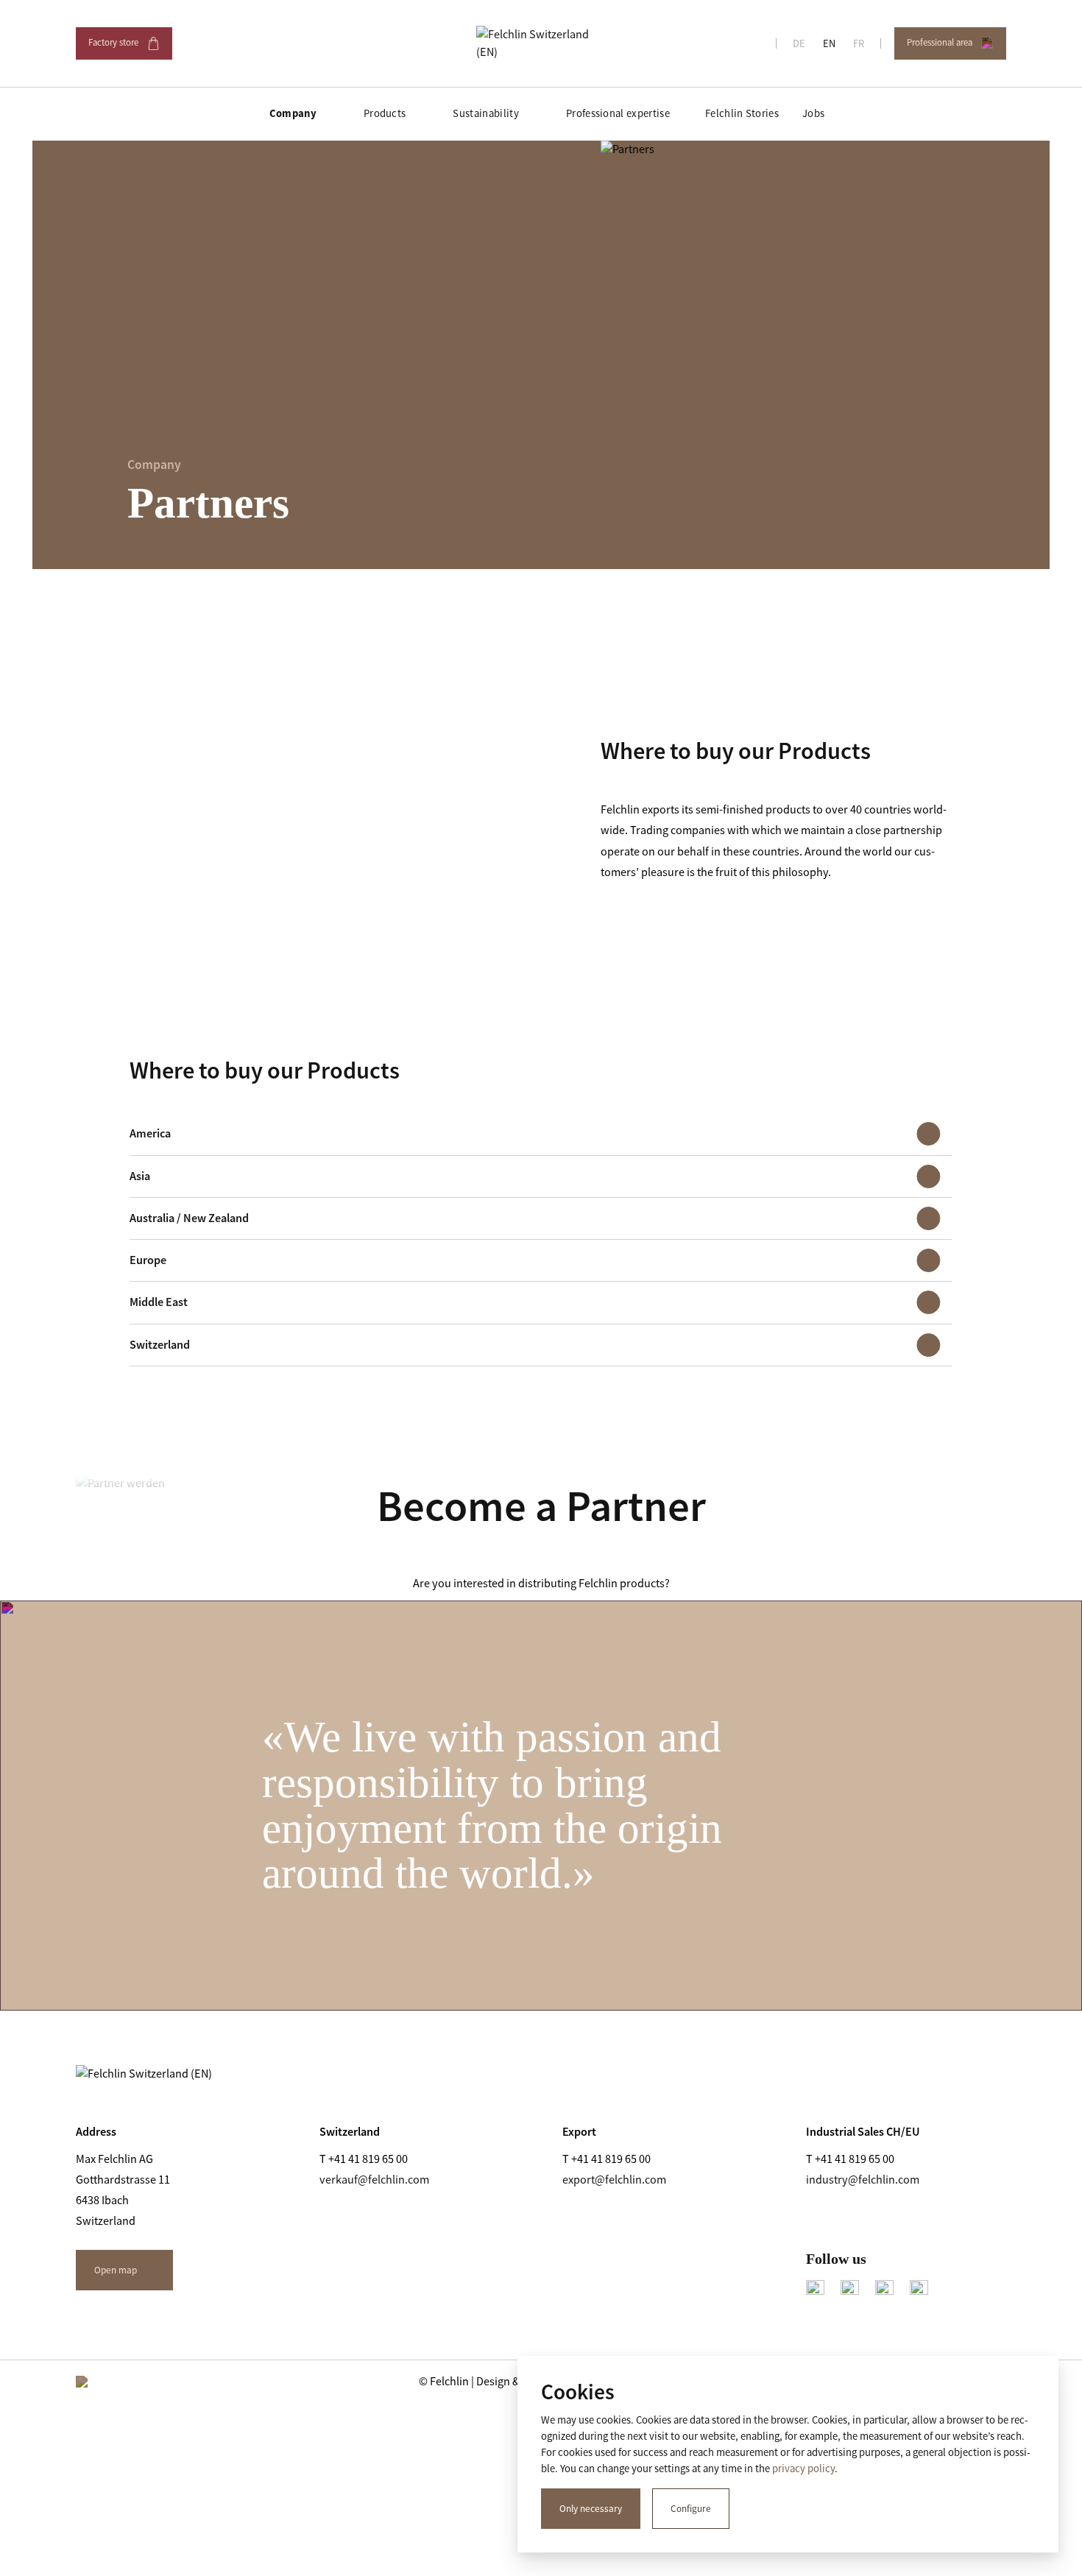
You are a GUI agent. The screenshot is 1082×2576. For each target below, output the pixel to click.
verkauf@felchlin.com (374, 2180)
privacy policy (803, 2469)
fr (859, 43)
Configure (691, 2509)
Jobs (813, 113)
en (829, 43)
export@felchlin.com (614, 2180)
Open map (116, 2270)
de (799, 43)
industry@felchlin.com (863, 2180)
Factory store (123, 48)
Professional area (948, 48)
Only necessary (591, 2509)
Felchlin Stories (742, 113)
